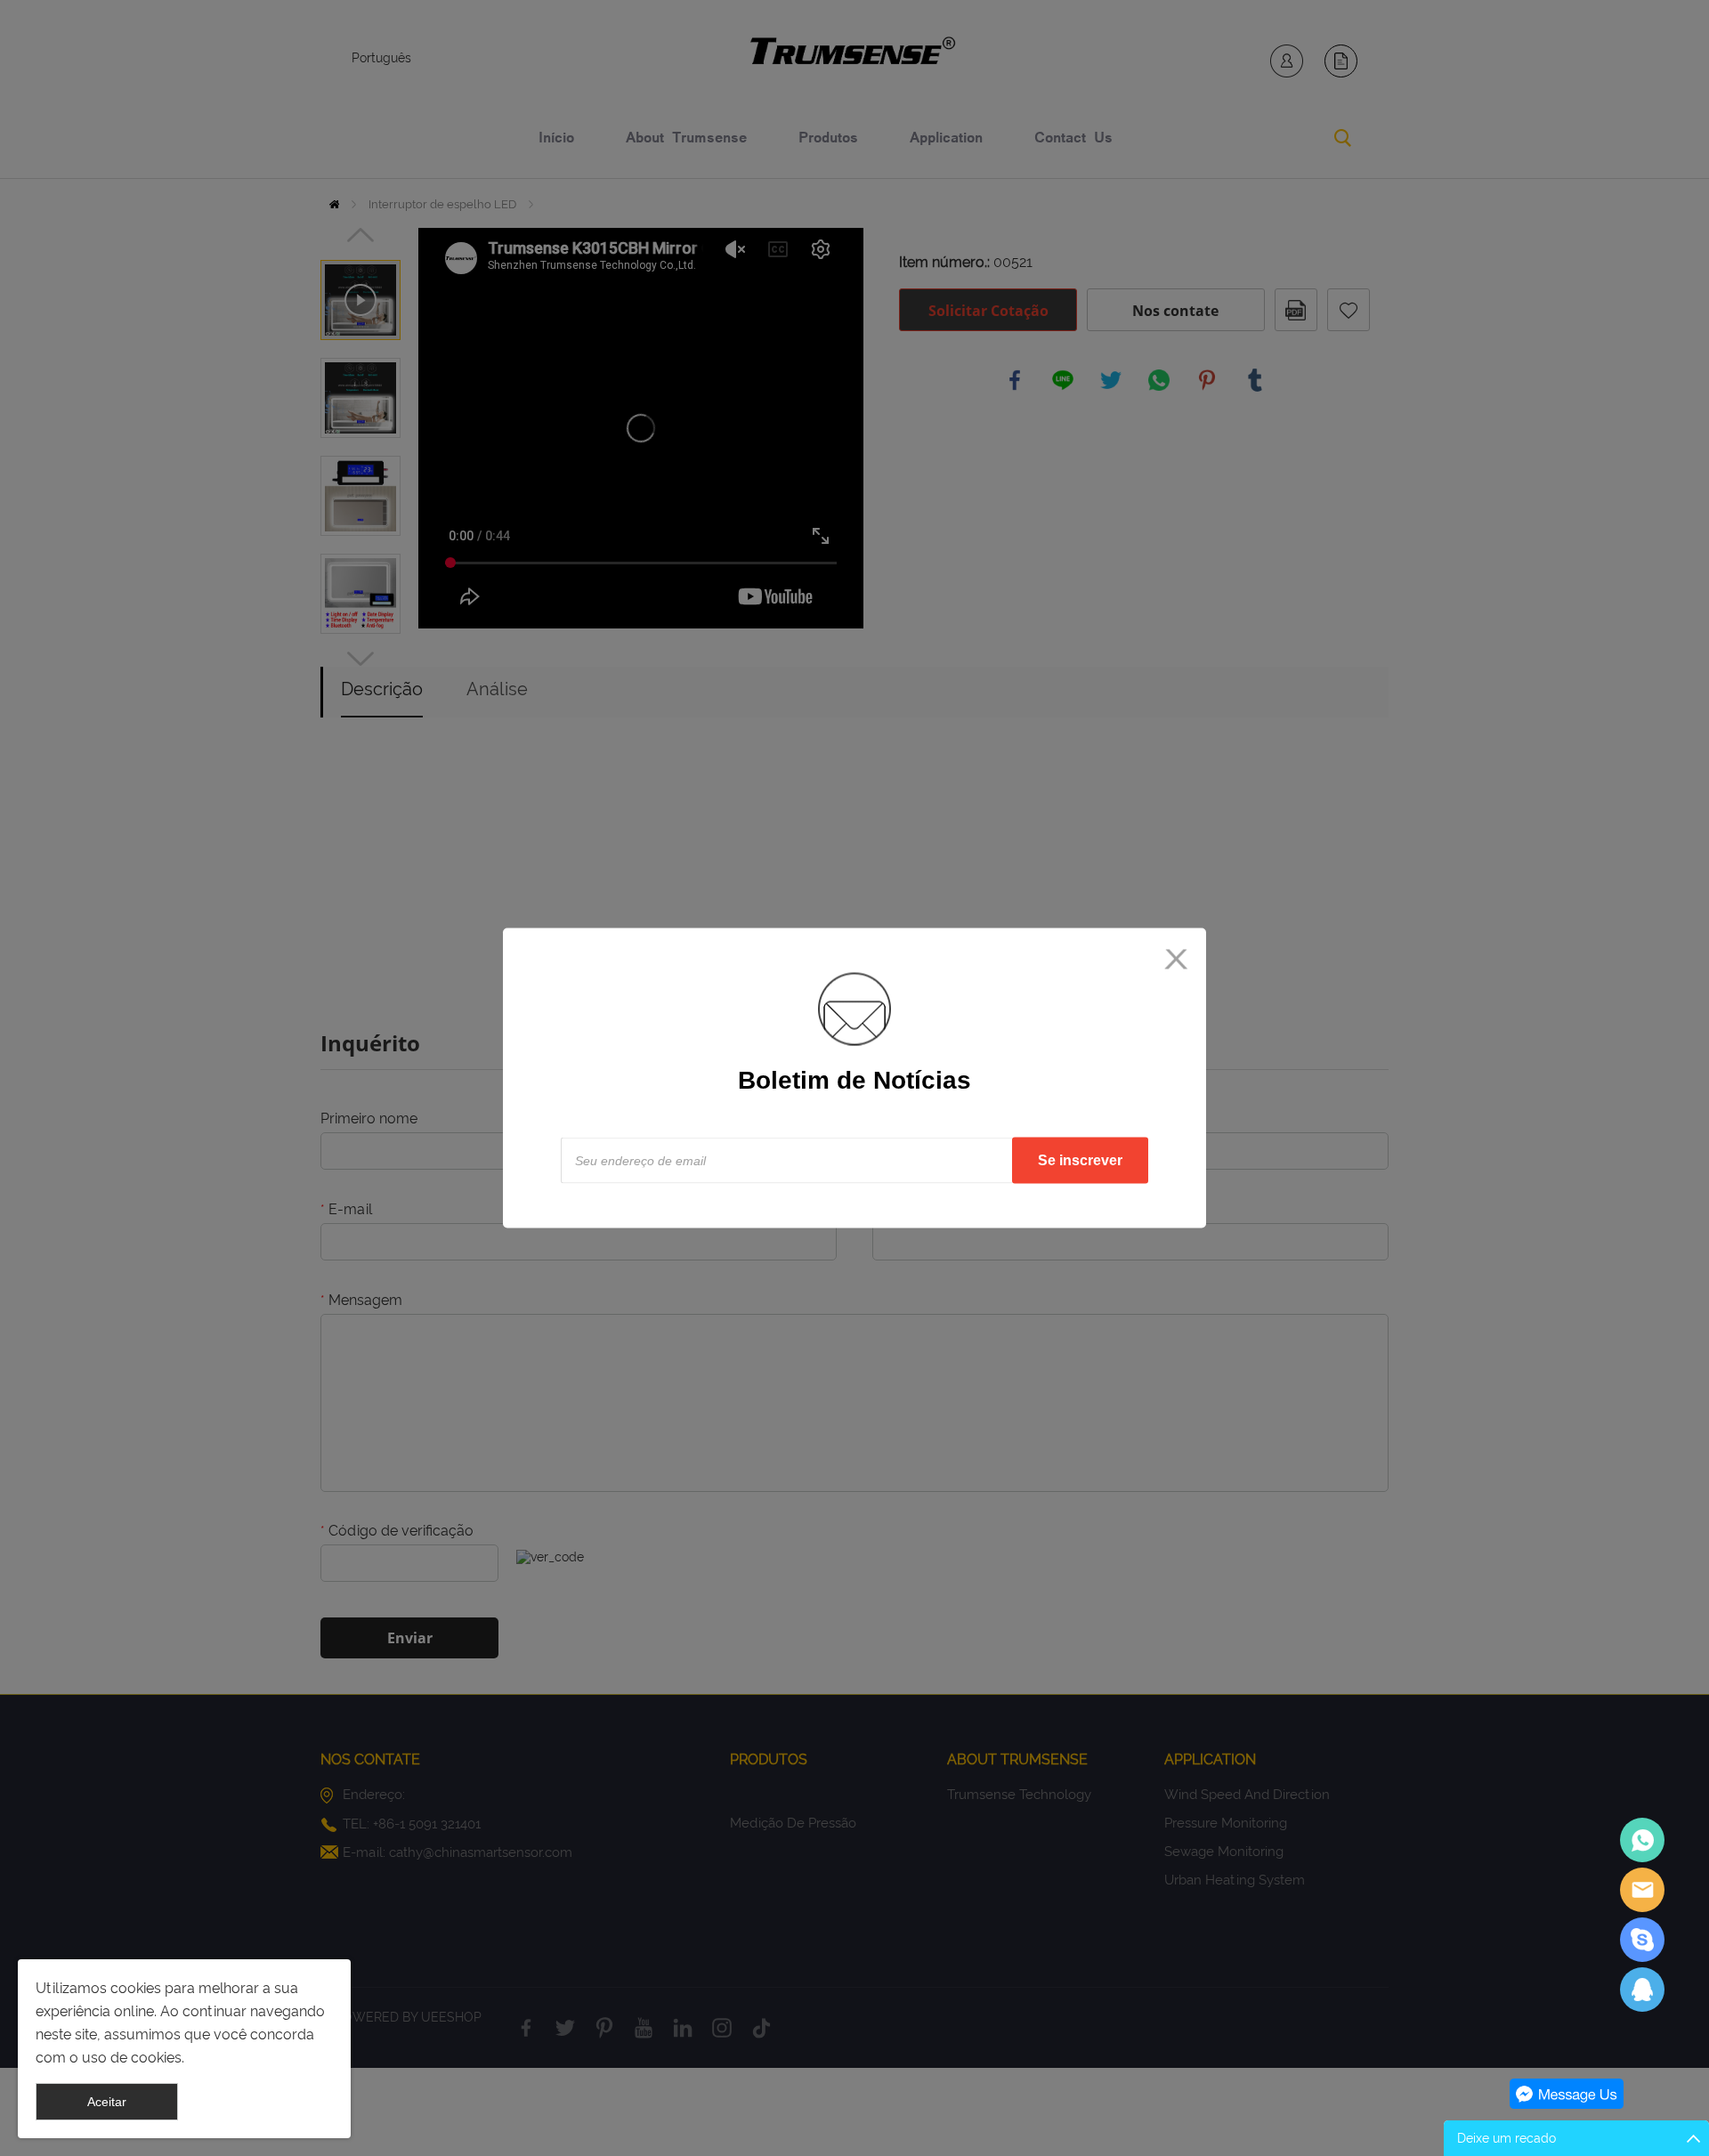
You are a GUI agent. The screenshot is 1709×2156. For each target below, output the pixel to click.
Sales (1642, 1890)
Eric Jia (1642, 1840)
